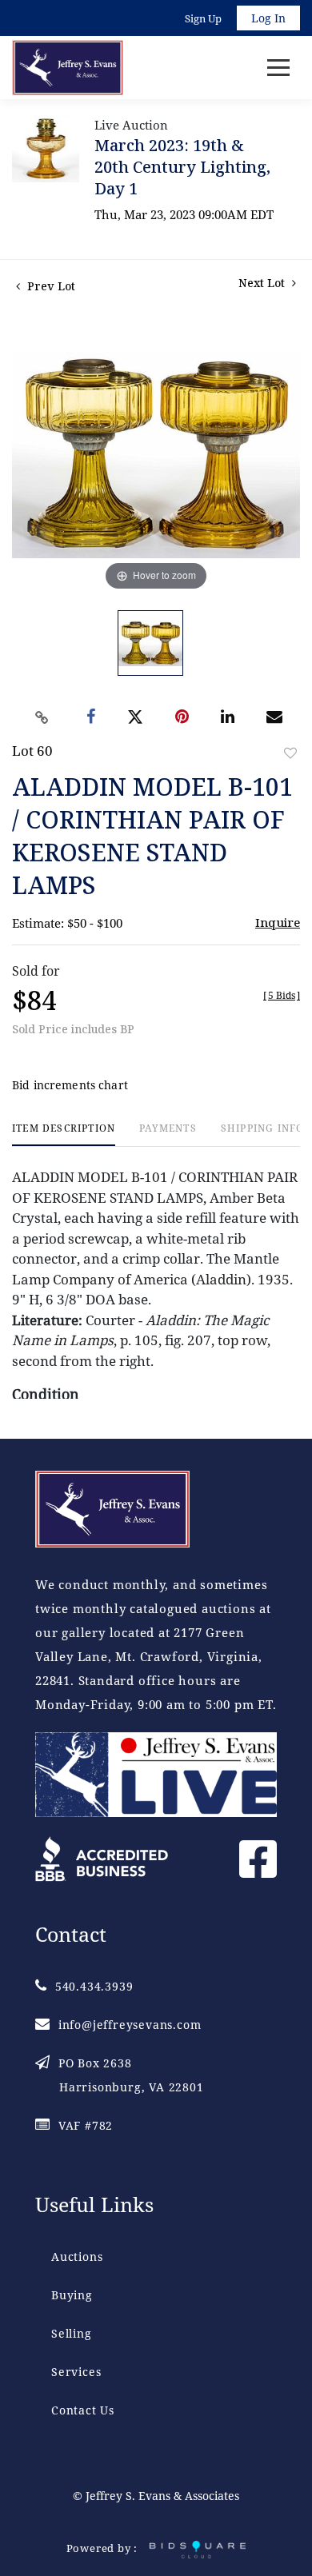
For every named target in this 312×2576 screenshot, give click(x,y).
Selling (72, 2333)
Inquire (278, 922)
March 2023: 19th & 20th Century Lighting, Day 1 (182, 167)
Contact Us (83, 2410)
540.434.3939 (94, 1986)
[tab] (64, 1134)
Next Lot (263, 283)
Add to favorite (290, 753)
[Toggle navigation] (278, 68)
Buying (72, 2295)
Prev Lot (50, 286)
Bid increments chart (70, 1085)
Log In (268, 18)
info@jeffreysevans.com (130, 2025)
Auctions (77, 2256)
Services (76, 2372)
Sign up (203, 18)
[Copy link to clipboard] (42, 717)
